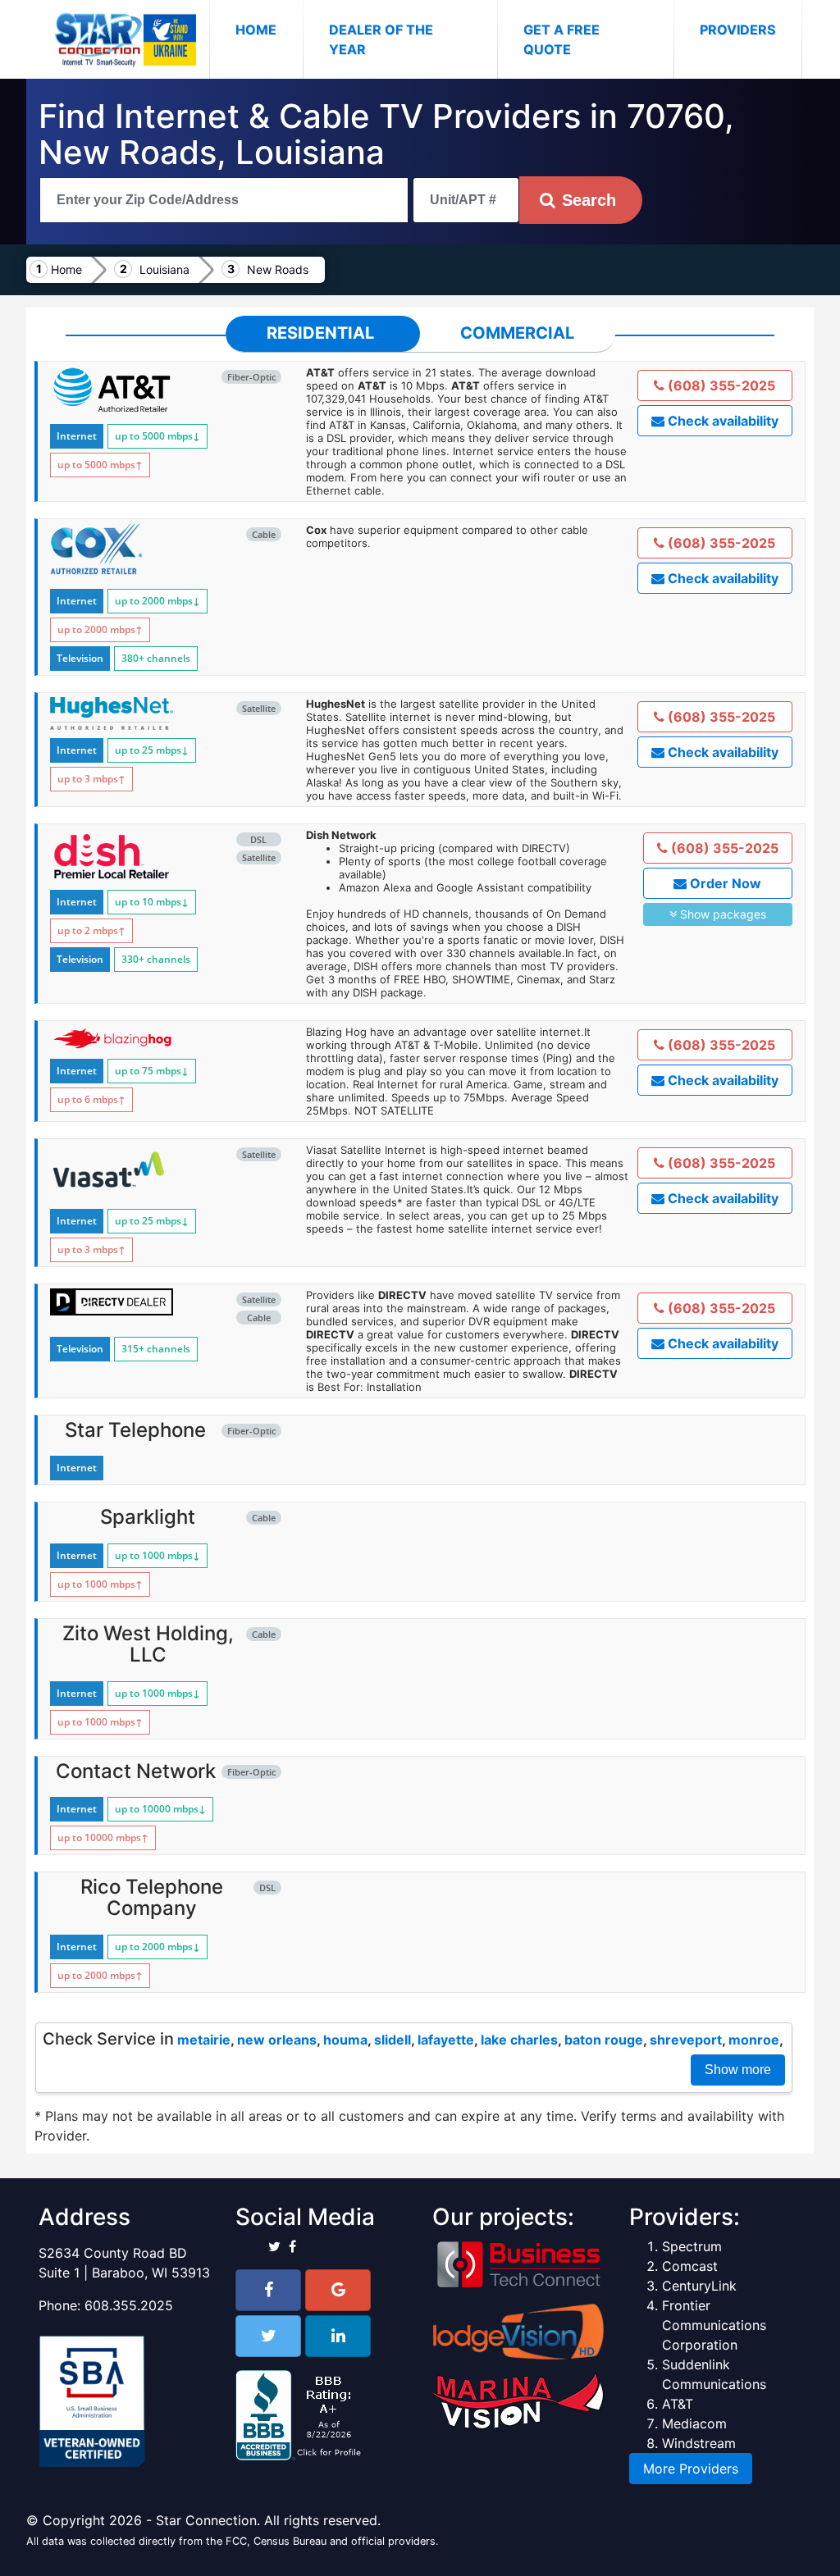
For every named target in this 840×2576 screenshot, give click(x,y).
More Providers (691, 2469)
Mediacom (694, 2423)
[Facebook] (268, 2290)
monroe (754, 2040)
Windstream (699, 2443)
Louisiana (164, 269)
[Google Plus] (338, 2290)
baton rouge (604, 2040)
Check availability (721, 421)
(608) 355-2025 (720, 385)
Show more (738, 2070)
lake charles (519, 2040)
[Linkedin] (338, 2336)
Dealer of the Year (381, 39)
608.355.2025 (129, 2305)
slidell (393, 2040)
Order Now (724, 883)
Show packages (721, 914)
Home (269, 29)
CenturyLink (699, 2286)
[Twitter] (268, 2336)
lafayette (446, 2040)
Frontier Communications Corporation (714, 2325)
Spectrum (692, 2246)
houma (345, 2040)
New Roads (278, 269)
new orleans (277, 2040)
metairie (204, 2040)
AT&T (678, 2404)
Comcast (690, 2266)
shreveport (686, 2040)
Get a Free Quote (562, 39)
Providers (737, 30)
